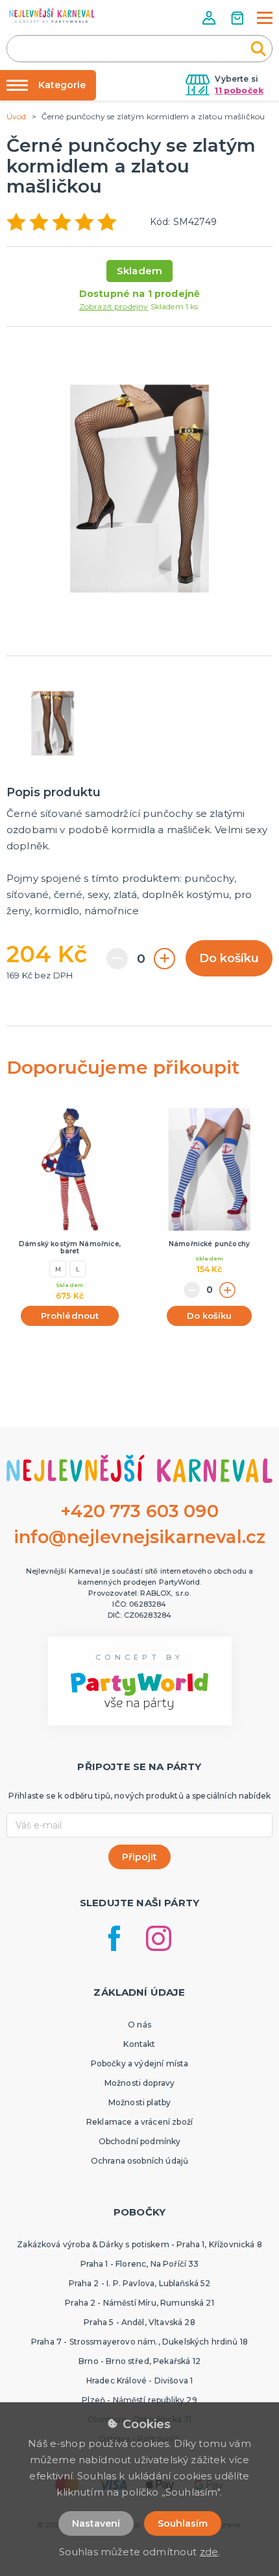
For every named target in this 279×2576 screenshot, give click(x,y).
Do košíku (229, 958)
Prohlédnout (70, 1316)
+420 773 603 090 (139, 1511)
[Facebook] (114, 1938)
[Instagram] (159, 1938)
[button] (210, 18)
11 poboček (239, 90)
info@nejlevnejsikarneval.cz (139, 1537)
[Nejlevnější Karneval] (52, 17)
